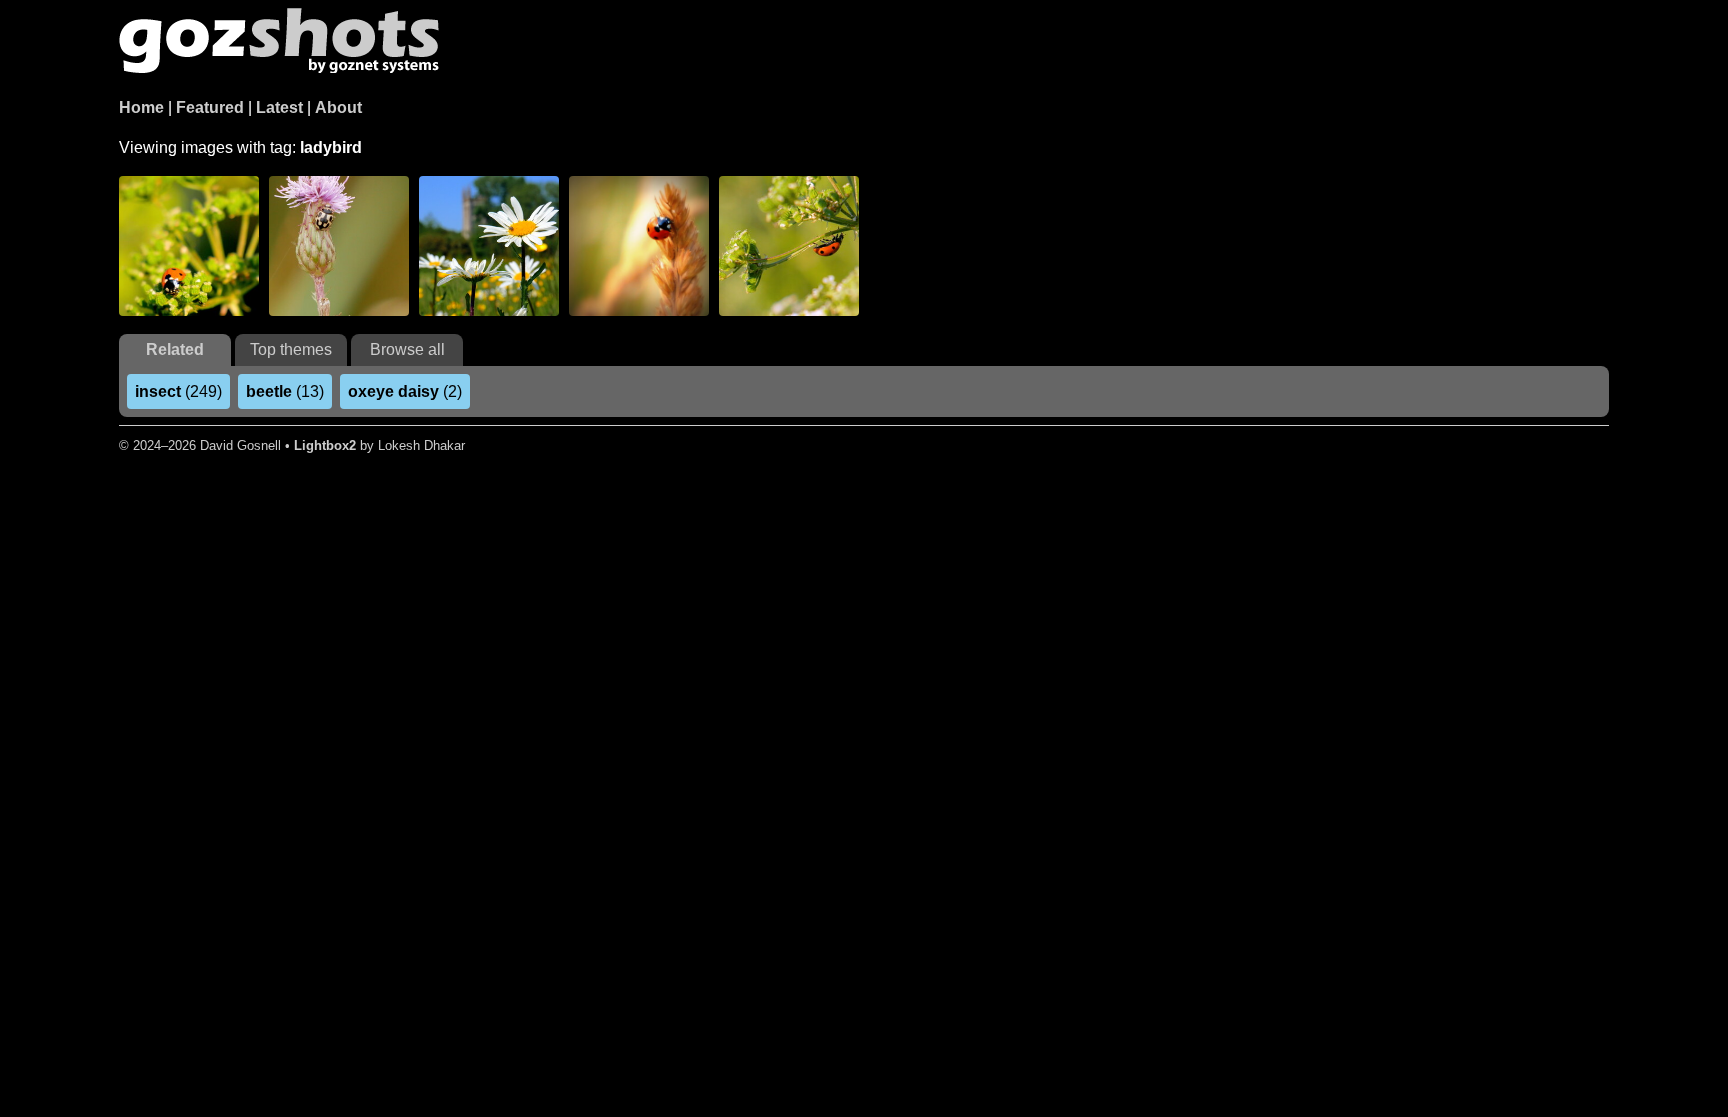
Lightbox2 (325, 445)
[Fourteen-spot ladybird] (339, 246)
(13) (285, 391)
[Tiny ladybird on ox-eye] (489, 246)
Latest (279, 107)
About (338, 107)
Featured (210, 107)
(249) (178, 391)
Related (175, 349)
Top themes (291, 349)
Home (141, 107)
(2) (405, 391)
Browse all (407, 349)
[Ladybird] (189, 246)
